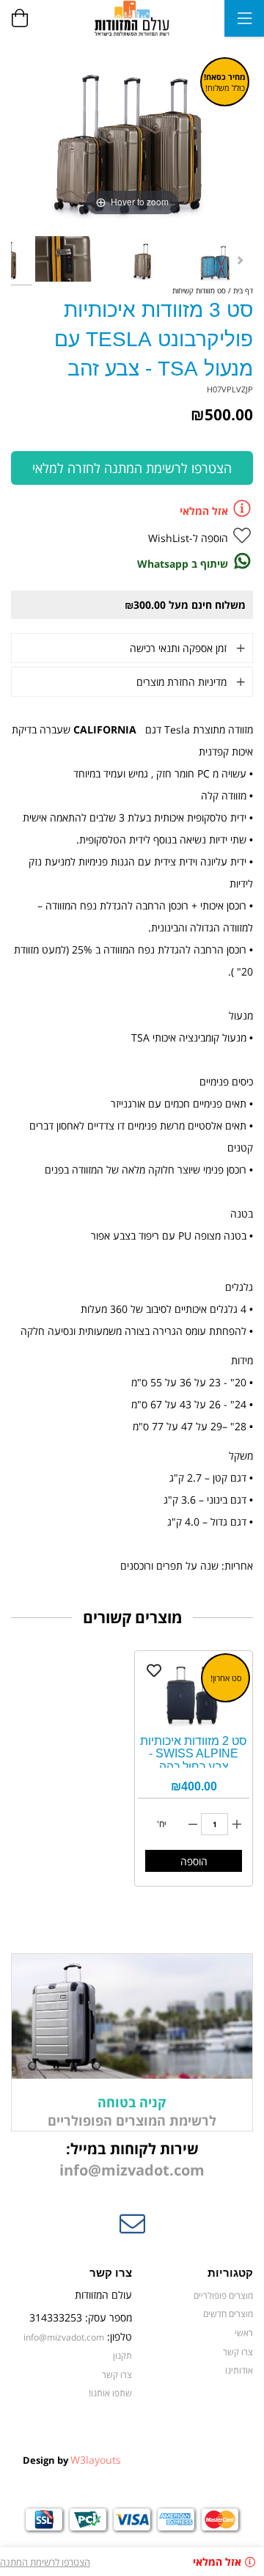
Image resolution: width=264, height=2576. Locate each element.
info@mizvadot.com (132, 2170)
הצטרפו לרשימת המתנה (45, 2562)
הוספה (194, 1861)
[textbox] (132, 2160)
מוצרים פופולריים (223, 2295)
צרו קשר (238, 2352)
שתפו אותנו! (110, 2393)
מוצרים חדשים (228, 2313)
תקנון (122, 2355)
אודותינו (239, 2370)
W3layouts (96, 2460)
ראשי (244, 2332)
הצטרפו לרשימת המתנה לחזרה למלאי (132, 468)
